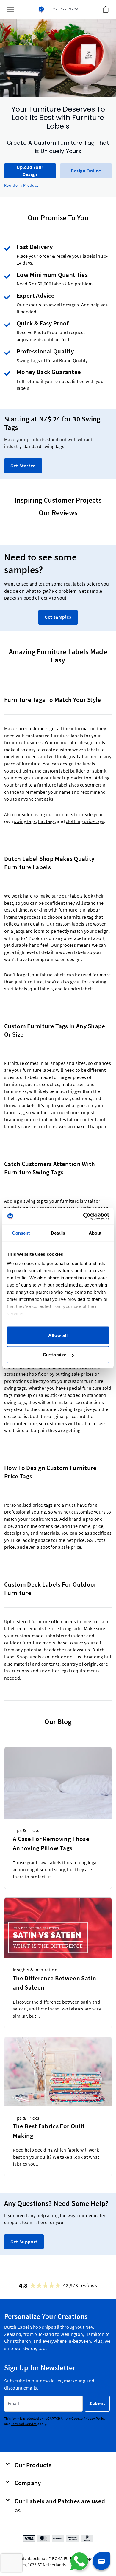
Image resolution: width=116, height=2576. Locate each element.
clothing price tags (85, 822)
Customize (55, 1355)
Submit (97, 2403)
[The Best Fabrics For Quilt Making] (58, 2072)
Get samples (58, 617)
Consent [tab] (21, 1233)
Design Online (86, 171)
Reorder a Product (21, 185)
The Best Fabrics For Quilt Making (49, 2131)
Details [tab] (58, 1233)
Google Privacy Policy (88, 2418)
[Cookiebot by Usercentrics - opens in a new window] (83, 1216)
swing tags (25, 822)
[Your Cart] (106, 10)
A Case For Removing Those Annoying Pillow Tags (51, 1844)
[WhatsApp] (79, 2561)
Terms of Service (24, 2424)
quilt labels (41, 989)
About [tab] (95, 1233)
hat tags (46, 822)
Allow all (58, 1335)
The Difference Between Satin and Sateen (54, 1983)
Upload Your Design (30, 171)
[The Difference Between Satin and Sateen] (58, 1928)
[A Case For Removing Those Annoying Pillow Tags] (58, 1783)
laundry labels (79, 989)
